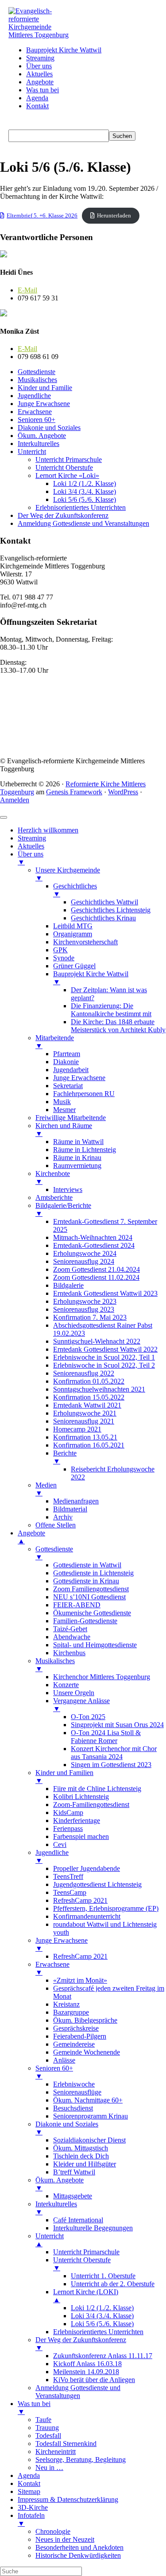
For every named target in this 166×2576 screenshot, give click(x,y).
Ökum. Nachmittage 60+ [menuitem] (88, 2100)
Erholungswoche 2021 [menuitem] (85, 1413)
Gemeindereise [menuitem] (74, 2044)
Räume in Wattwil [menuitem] (78, 1142)
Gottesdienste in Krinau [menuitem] (86, 1581)
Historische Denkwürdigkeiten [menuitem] (78, 2555)
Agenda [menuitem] (29, 2475)
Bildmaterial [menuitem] (70, 1509)
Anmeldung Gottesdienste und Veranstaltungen (83, 523)
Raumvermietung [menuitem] (77, 1166)
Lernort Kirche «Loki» (67, 475)
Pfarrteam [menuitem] (67, 1054)
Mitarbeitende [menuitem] (55, 1042)
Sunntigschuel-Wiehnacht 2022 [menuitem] (97, 1341)
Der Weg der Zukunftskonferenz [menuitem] (81, 2344)
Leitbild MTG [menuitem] (73, 926)
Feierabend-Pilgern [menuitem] (80, 2036)
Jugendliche (34, 396)
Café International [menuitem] (78, 2220)
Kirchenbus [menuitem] (69, 1653)
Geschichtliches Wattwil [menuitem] (104, 902)
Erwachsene (35, 412)
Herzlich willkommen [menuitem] (48, 830)
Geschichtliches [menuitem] (75, 890)
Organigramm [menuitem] (73, 934)
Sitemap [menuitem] (29, 2491)
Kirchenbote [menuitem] (53, 1178)
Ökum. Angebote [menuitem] (60, 2184)
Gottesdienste (37, 372)
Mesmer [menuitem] (64, 1110)
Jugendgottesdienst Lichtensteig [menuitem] (97, 1884)
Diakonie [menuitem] (66, 1062)
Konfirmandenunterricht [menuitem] (87, 1916)
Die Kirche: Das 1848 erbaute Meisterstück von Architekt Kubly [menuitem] (118, 1026)
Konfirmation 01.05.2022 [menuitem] (89, 1381)
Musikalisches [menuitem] (55, 1665)
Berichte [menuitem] (65, 1457)
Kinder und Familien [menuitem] (64, 1777)
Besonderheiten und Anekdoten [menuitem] (79, 2547)
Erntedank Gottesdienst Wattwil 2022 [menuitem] (105, 1349)
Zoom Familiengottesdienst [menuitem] (91, 1589)
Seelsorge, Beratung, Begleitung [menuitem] (81, 2460)
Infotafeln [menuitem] (31, 2519)
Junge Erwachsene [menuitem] (79, 1078)
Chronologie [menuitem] (53, 2531)
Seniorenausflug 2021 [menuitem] (84, 1421)
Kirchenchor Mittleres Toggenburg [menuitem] (102, 1677)
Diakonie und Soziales (49, 428)
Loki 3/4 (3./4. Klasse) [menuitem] (102, 2316)
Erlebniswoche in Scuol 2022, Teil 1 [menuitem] (104, 1357)
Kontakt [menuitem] (29, 2483)
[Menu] (4, 817)
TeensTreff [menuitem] (68, 1876)
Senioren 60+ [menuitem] (54, 2072)
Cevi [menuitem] (60, 1844)
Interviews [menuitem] (68, 1189)
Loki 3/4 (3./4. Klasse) (85, 491)
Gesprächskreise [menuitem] (76, 2028)
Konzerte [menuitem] (66, 1685)
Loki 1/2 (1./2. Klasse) (85, 483)
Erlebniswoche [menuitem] (74, 2084)
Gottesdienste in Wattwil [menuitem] (87, 1565)
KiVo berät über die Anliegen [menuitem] (94, 2380)
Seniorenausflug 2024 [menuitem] (84, 1261)
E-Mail (27, 290)
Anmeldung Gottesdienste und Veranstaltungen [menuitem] (78, 2392)
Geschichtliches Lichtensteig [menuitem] (111, 910)
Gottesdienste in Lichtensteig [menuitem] (93, 1573)
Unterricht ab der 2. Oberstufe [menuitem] (113, 2284)
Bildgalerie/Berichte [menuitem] (63, 1209)
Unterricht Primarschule (69, 460)
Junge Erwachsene (44, 404)
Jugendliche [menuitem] (52, 1856)
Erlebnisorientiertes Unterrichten (81, 507)
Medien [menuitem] (46, 1489)
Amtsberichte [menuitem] (54, 1197)
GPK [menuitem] (60, 950)
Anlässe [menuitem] (64, 2060)
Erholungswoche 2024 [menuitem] (85, 1253)
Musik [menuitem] (62, 1102)
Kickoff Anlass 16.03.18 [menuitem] (87, 2364)
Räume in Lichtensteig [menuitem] (85, 1150)
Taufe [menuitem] (43, 2420)
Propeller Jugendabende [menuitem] (87, 1868)
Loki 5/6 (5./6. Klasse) (85, 499)
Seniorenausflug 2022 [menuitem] (84, 1373)
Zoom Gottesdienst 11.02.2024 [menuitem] (96, 1277)
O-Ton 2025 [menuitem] (88, 1717)
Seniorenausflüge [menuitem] (77, 2092)
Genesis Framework (74, 792)
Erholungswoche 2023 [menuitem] (85, 1301)
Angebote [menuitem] (31, 1537)
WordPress (123, 792)
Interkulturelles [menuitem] (56, 2208)
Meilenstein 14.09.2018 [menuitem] (86, 2372)
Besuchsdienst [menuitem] (73, 2108)
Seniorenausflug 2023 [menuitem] (84, 1309)
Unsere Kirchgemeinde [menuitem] (68, 874)
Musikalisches (37, 380)
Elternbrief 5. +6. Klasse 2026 (42, 216)
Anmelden (15, 800)
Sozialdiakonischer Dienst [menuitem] (89, 2140)
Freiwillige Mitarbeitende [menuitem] (71, 1118)
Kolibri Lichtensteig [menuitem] (81, 1797)
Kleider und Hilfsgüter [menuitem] (85, 2164)
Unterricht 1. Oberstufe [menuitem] (103, 2276)
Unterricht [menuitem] (50, 2240)
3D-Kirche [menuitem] (33, 2507)
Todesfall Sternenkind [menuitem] (66, 2444)
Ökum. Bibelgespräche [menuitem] (85, 2020)
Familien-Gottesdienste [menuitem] (85, 1621)
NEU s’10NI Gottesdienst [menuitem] (89, 1597)
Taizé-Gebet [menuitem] (70, 1629)
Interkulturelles (39, 444)
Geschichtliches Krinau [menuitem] (103, 918)
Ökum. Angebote (42, 436)
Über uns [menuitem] (31, 858)
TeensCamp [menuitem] (70, 1892)
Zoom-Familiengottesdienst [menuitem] (91, 1805)
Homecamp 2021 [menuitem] (77, 1429)
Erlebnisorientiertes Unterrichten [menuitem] (98, 2332)
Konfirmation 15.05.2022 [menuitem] (89, 1397)
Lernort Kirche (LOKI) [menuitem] (86, 2296)
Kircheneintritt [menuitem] (56, 2452)
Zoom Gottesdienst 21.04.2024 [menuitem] (97, 1269)
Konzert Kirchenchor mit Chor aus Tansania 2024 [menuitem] (114, 1753)
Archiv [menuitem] (63, 1517)
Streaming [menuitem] (32, 838)
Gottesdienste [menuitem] (54, 1553)
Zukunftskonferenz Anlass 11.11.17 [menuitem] (103, 2356)
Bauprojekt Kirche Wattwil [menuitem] (91, 978)
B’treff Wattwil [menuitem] (74, 2172)
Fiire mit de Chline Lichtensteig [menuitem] (97, 1789)
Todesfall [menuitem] (48, 2436)
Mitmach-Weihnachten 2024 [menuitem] (93, 1237)
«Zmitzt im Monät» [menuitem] (80, 1980)
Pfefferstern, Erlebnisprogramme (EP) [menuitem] (106, 1908)
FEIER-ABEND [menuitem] (77, 1605)
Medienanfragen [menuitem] (76, 1501)
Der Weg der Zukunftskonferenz (63, 515)
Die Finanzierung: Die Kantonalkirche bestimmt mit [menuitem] (111, 1010)
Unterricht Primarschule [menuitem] (86, 2252)
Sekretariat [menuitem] (68, 1086)
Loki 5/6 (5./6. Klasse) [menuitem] (102, 2324)
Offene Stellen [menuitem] (56, 1525)
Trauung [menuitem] (47, 2428)
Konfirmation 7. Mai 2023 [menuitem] (90, 1317)
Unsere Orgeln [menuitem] (74, 1693)
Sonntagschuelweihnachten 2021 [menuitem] (99, 1389)
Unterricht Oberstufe (64, 467)
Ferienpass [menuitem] (68, 1828)
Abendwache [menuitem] (72, 1637)
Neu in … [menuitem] (49, 2468)
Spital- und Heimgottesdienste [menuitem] (95, 1645)
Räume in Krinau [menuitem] (77, 1158)
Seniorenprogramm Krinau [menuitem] (91, 2116)
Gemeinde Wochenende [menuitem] (87, 2052)
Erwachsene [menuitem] (52, 1968)
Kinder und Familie (45, 388)
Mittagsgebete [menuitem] (73, 2196)
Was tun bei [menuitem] (34, 2408)
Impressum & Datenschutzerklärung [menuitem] (68, 2499)
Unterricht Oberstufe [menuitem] (82, 2264)
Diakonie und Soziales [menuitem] (67, 2128)
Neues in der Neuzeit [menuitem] (65, 2539)
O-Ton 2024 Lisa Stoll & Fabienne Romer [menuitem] (106, 1737)
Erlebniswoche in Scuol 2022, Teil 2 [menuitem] (104, 1365)
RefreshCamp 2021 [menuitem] (80, 1900)
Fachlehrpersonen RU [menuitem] (84, 1094)
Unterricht (32, 452)
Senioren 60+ (37, 420)
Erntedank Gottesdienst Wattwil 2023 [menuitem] (105, 1293)
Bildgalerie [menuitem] (68, 1285)
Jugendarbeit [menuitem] (71, 1070)
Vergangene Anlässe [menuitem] (81, 1705)
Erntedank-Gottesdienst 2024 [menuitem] (94, 1245)
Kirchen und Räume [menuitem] (64, 1130)
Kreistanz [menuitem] (66, 2004)
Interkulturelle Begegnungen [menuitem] (93, 2228)
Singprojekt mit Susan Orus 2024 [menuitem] (117, 1725)
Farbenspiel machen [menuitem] (81, 1836)
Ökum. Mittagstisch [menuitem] (81, 2148)
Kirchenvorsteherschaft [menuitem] (85, 942)
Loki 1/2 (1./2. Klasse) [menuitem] (102, 2308)
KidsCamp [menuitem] (68, 1813)
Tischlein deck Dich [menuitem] (81, 2156)
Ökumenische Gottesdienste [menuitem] (92, 1613)
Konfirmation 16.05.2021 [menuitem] (89, 1445)
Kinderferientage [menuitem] (77, 1821)
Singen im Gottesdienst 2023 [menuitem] (111, 1765)
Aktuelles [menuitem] (31, 846)
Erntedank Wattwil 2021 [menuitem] (87, 1405)
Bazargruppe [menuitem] (71, 2012)
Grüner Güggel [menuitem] (74, 966)
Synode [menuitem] (64, 958)
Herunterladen (114, 216)
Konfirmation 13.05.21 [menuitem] (85, 1437)
